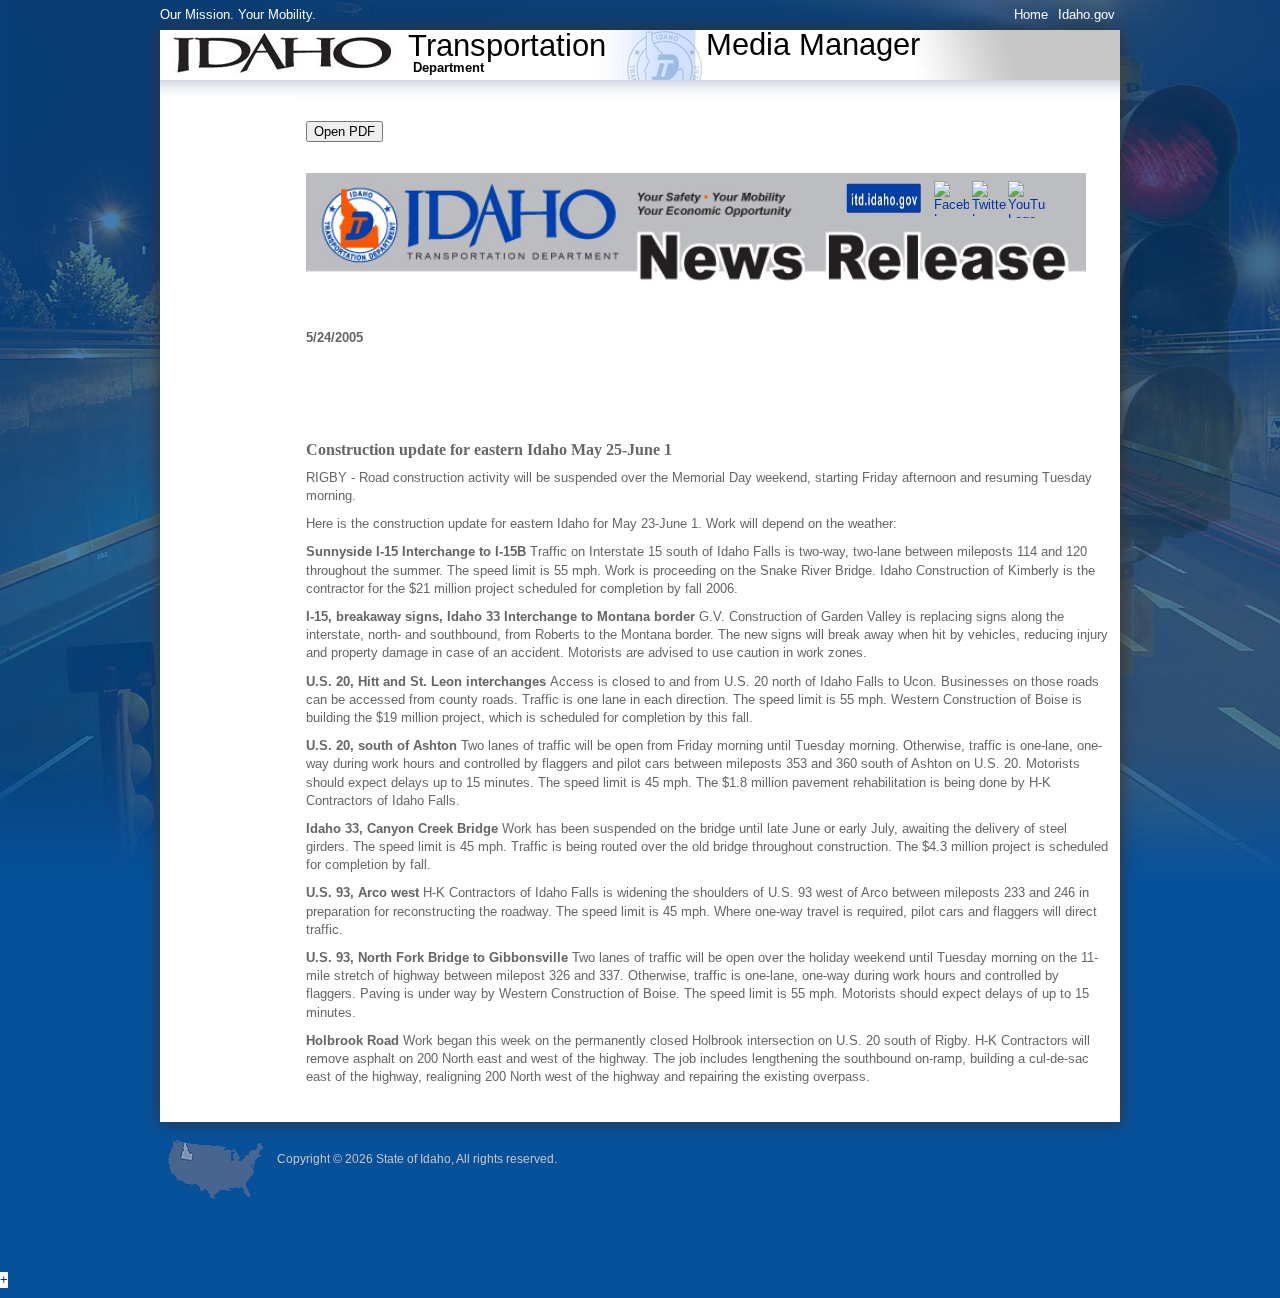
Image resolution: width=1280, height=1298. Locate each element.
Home (1031, 14)
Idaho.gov (1086, 14)
